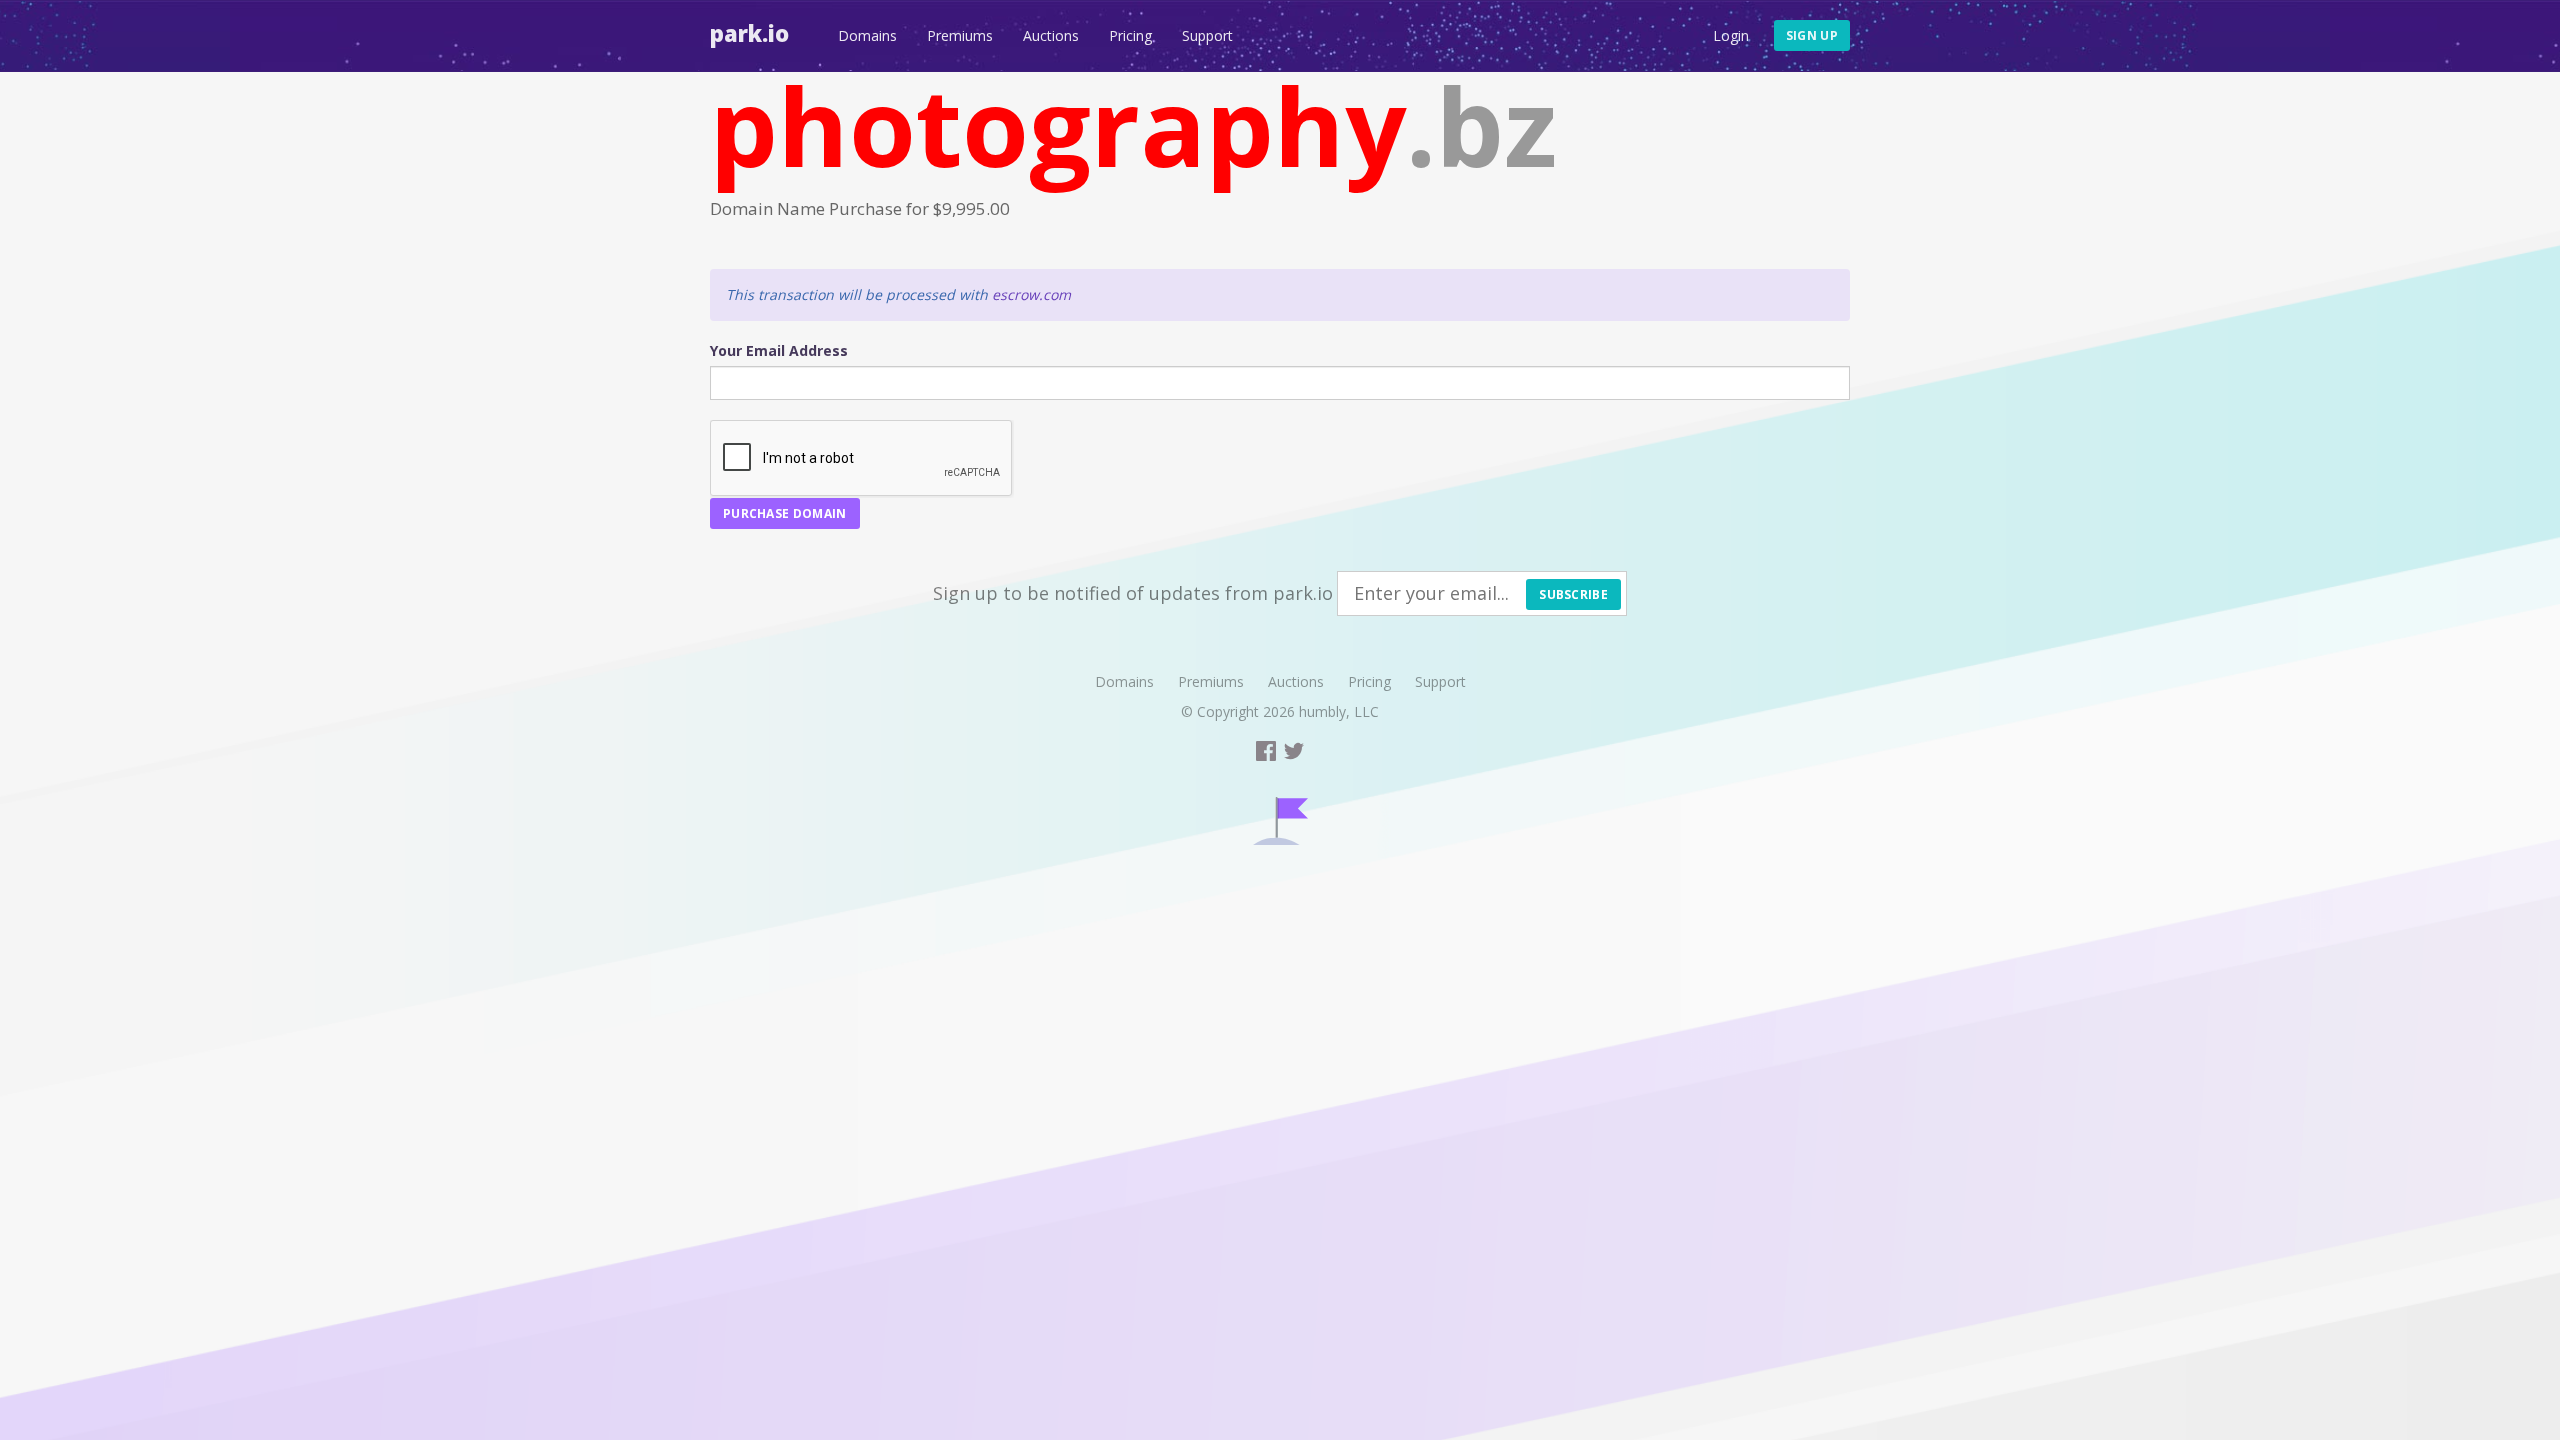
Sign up (1812, 35)
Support (1207, 35)
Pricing (1130, 35)
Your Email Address (779, 350)
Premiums (960, 35)
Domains (867, 35)
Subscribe (1573, 594)
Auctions (1051, 35)
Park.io (749, 33)
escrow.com (1031, 294)
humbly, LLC (1339, 711)
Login (1731, 35)
